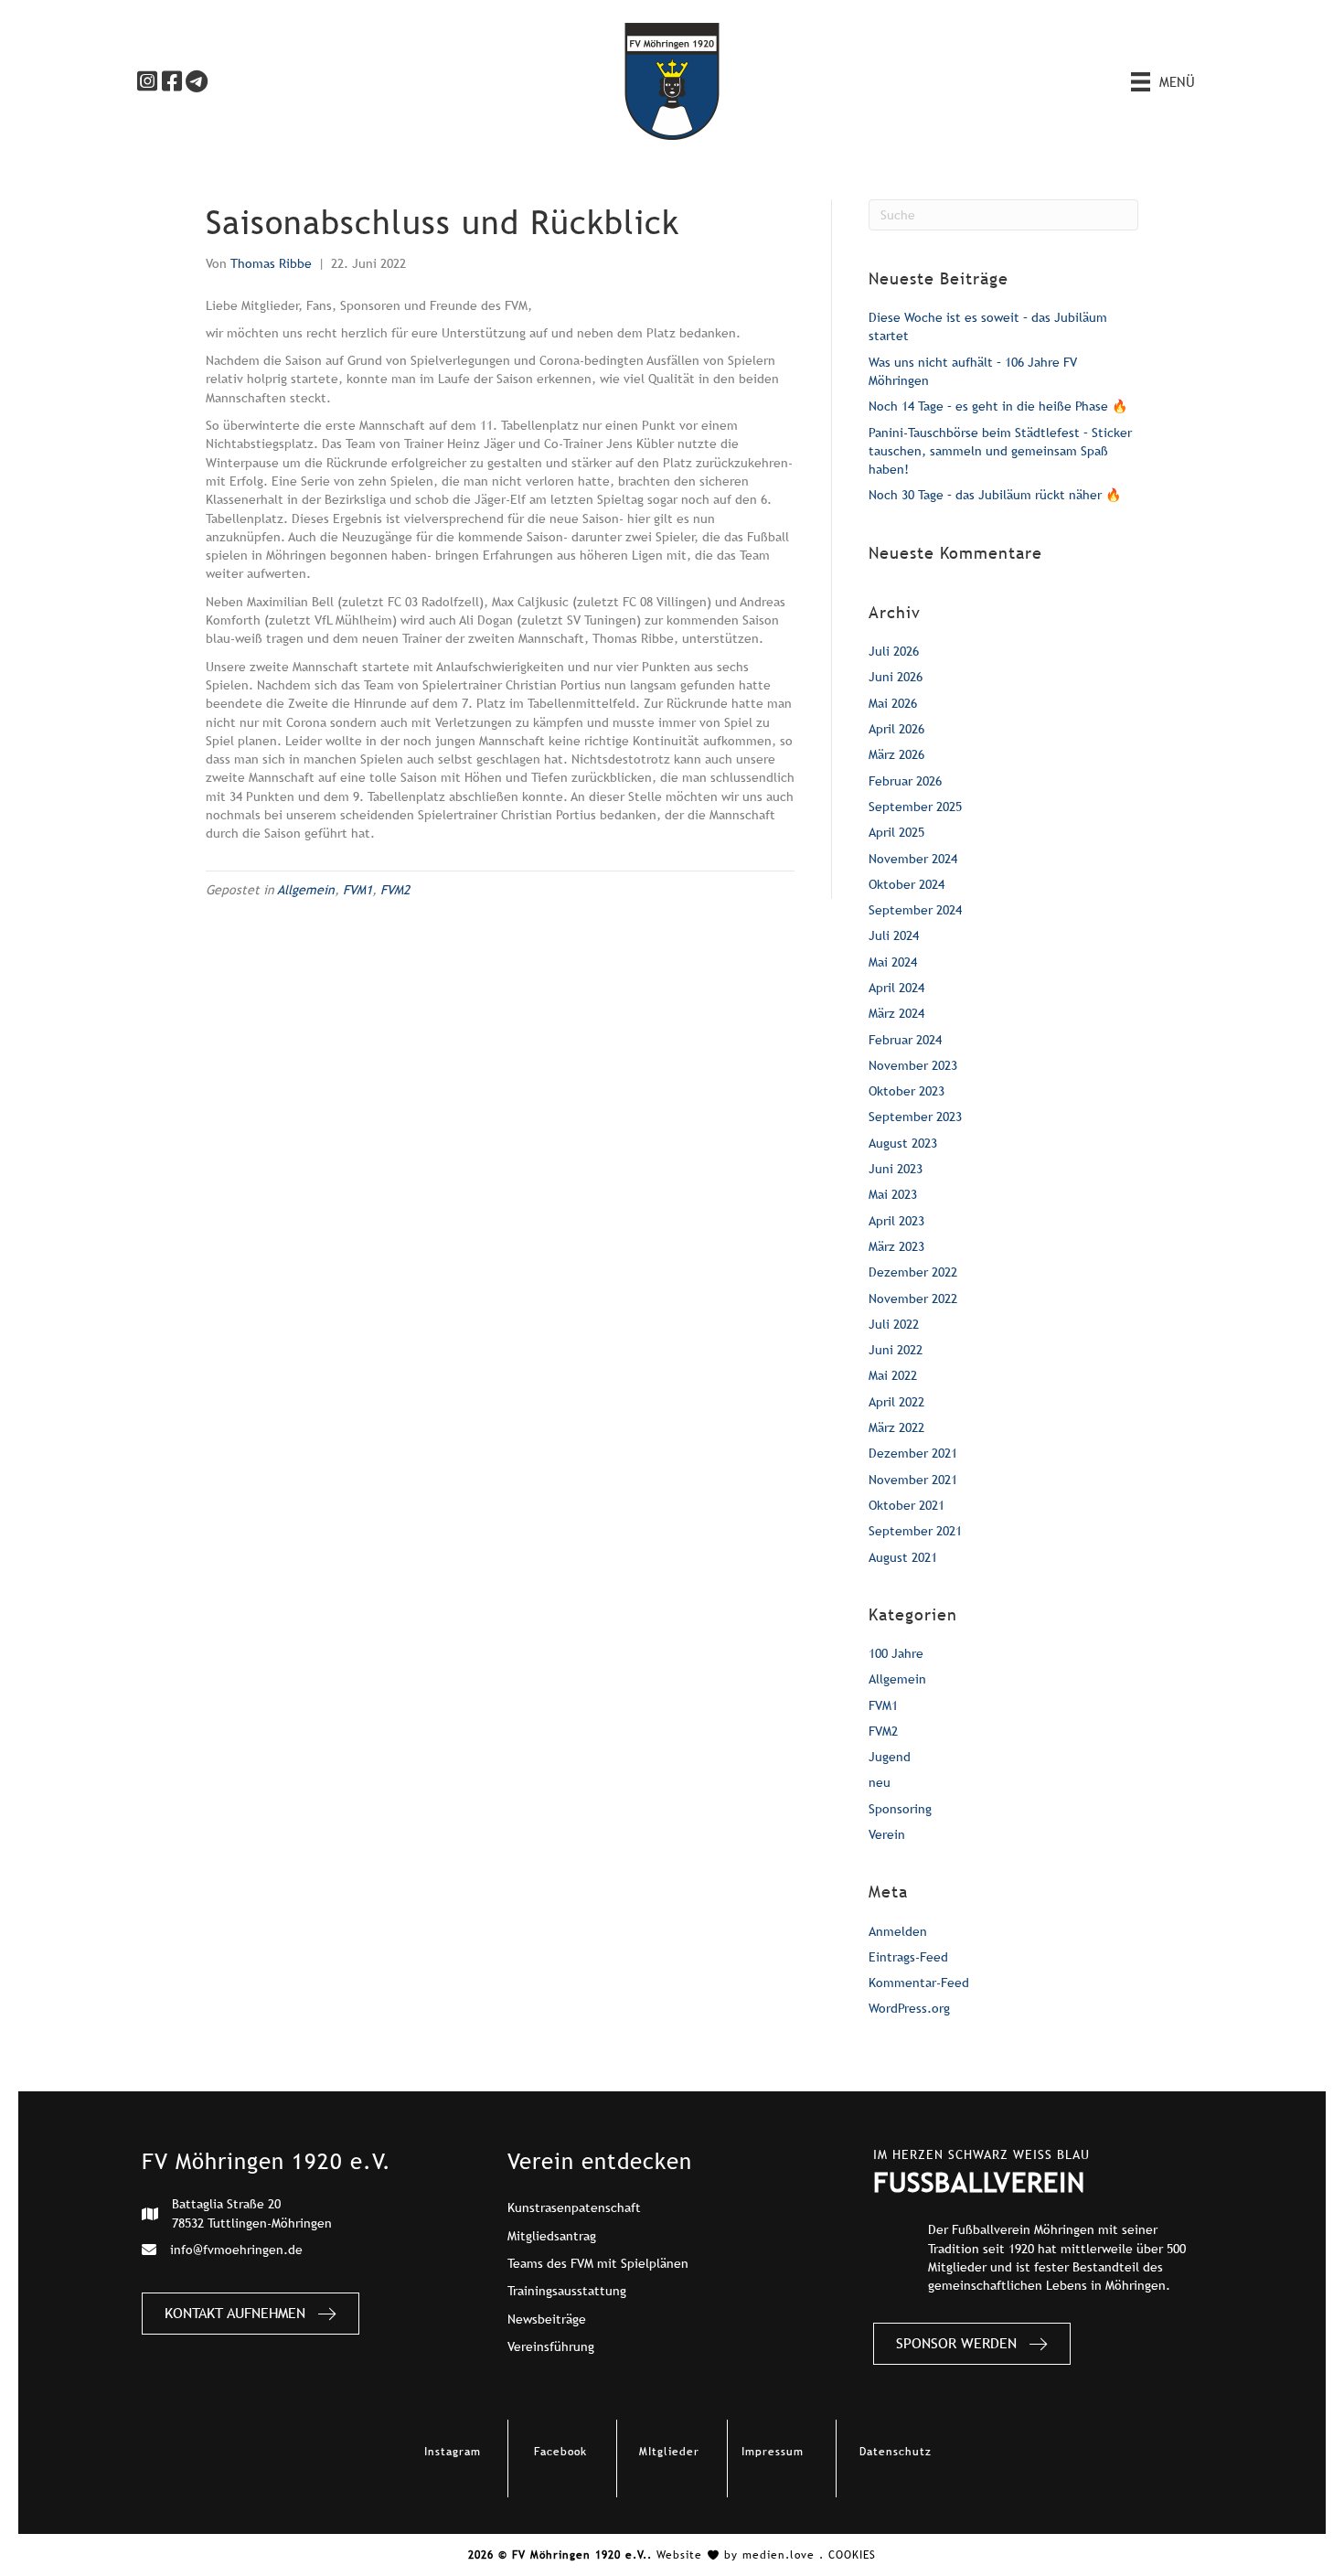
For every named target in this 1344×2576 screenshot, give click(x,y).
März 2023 (896, 1246)
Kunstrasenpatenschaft (574, 2207)
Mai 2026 (893, 703)
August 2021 (903, 1557)
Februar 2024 (905, 1040)
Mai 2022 (893, 1375)
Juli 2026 (894, 651)
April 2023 (896, 1221)
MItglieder (669, 2452)
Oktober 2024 (907, 884)
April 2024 (896, 988)
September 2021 (915, 1531)
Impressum (773, 2452)
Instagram (453, 2452)
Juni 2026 (896, 677)
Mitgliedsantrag (552, 2236)
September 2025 (915, 807)
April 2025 (896, 832)
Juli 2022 (894, 1324)
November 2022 (913, 1299)
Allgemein (306, 890)
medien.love (779, 2555)
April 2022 (896, 1402)
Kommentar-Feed (919, 1983)
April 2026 (896, 729)
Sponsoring (900, 1809)
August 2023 (903, 1143)
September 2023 (915, 1117)
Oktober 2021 (907, 1505)
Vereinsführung (551, 2346)
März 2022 (896, 1427)
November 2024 (913, 859)
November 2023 (913, 1065)
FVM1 (357, 890)
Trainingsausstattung (567, 2291)
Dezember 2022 (913, 1272)
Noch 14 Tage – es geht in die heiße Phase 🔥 (998, 406)
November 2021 (913, 1480)
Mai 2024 (893, 962)
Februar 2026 (905, 781)
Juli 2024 (894, 935)
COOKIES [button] (852, 2555)
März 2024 (896, 1013)
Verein (887, 1834)
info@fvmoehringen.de (236, 2250)
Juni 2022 (896, 1350)
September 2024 (915, 910)
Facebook (560, 2452)
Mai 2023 (893, 1194)
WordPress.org (909, 2008)
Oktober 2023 (907, 1091)
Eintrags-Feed (908, 1957)
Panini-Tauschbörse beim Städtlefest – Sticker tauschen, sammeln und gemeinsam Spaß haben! (1000, 451)
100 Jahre (896, 1653)
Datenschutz (896, 2452)
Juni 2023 (896, 1169)
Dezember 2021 (913, 1453)
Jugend (890, 1757)
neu (880, 1782)
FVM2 (395, 890)
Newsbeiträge (547, 2319)
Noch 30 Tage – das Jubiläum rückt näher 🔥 (995, 495)
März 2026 (896, 754)
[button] (147, 81)
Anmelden (898, 1931)
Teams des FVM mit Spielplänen (598, 2263)
